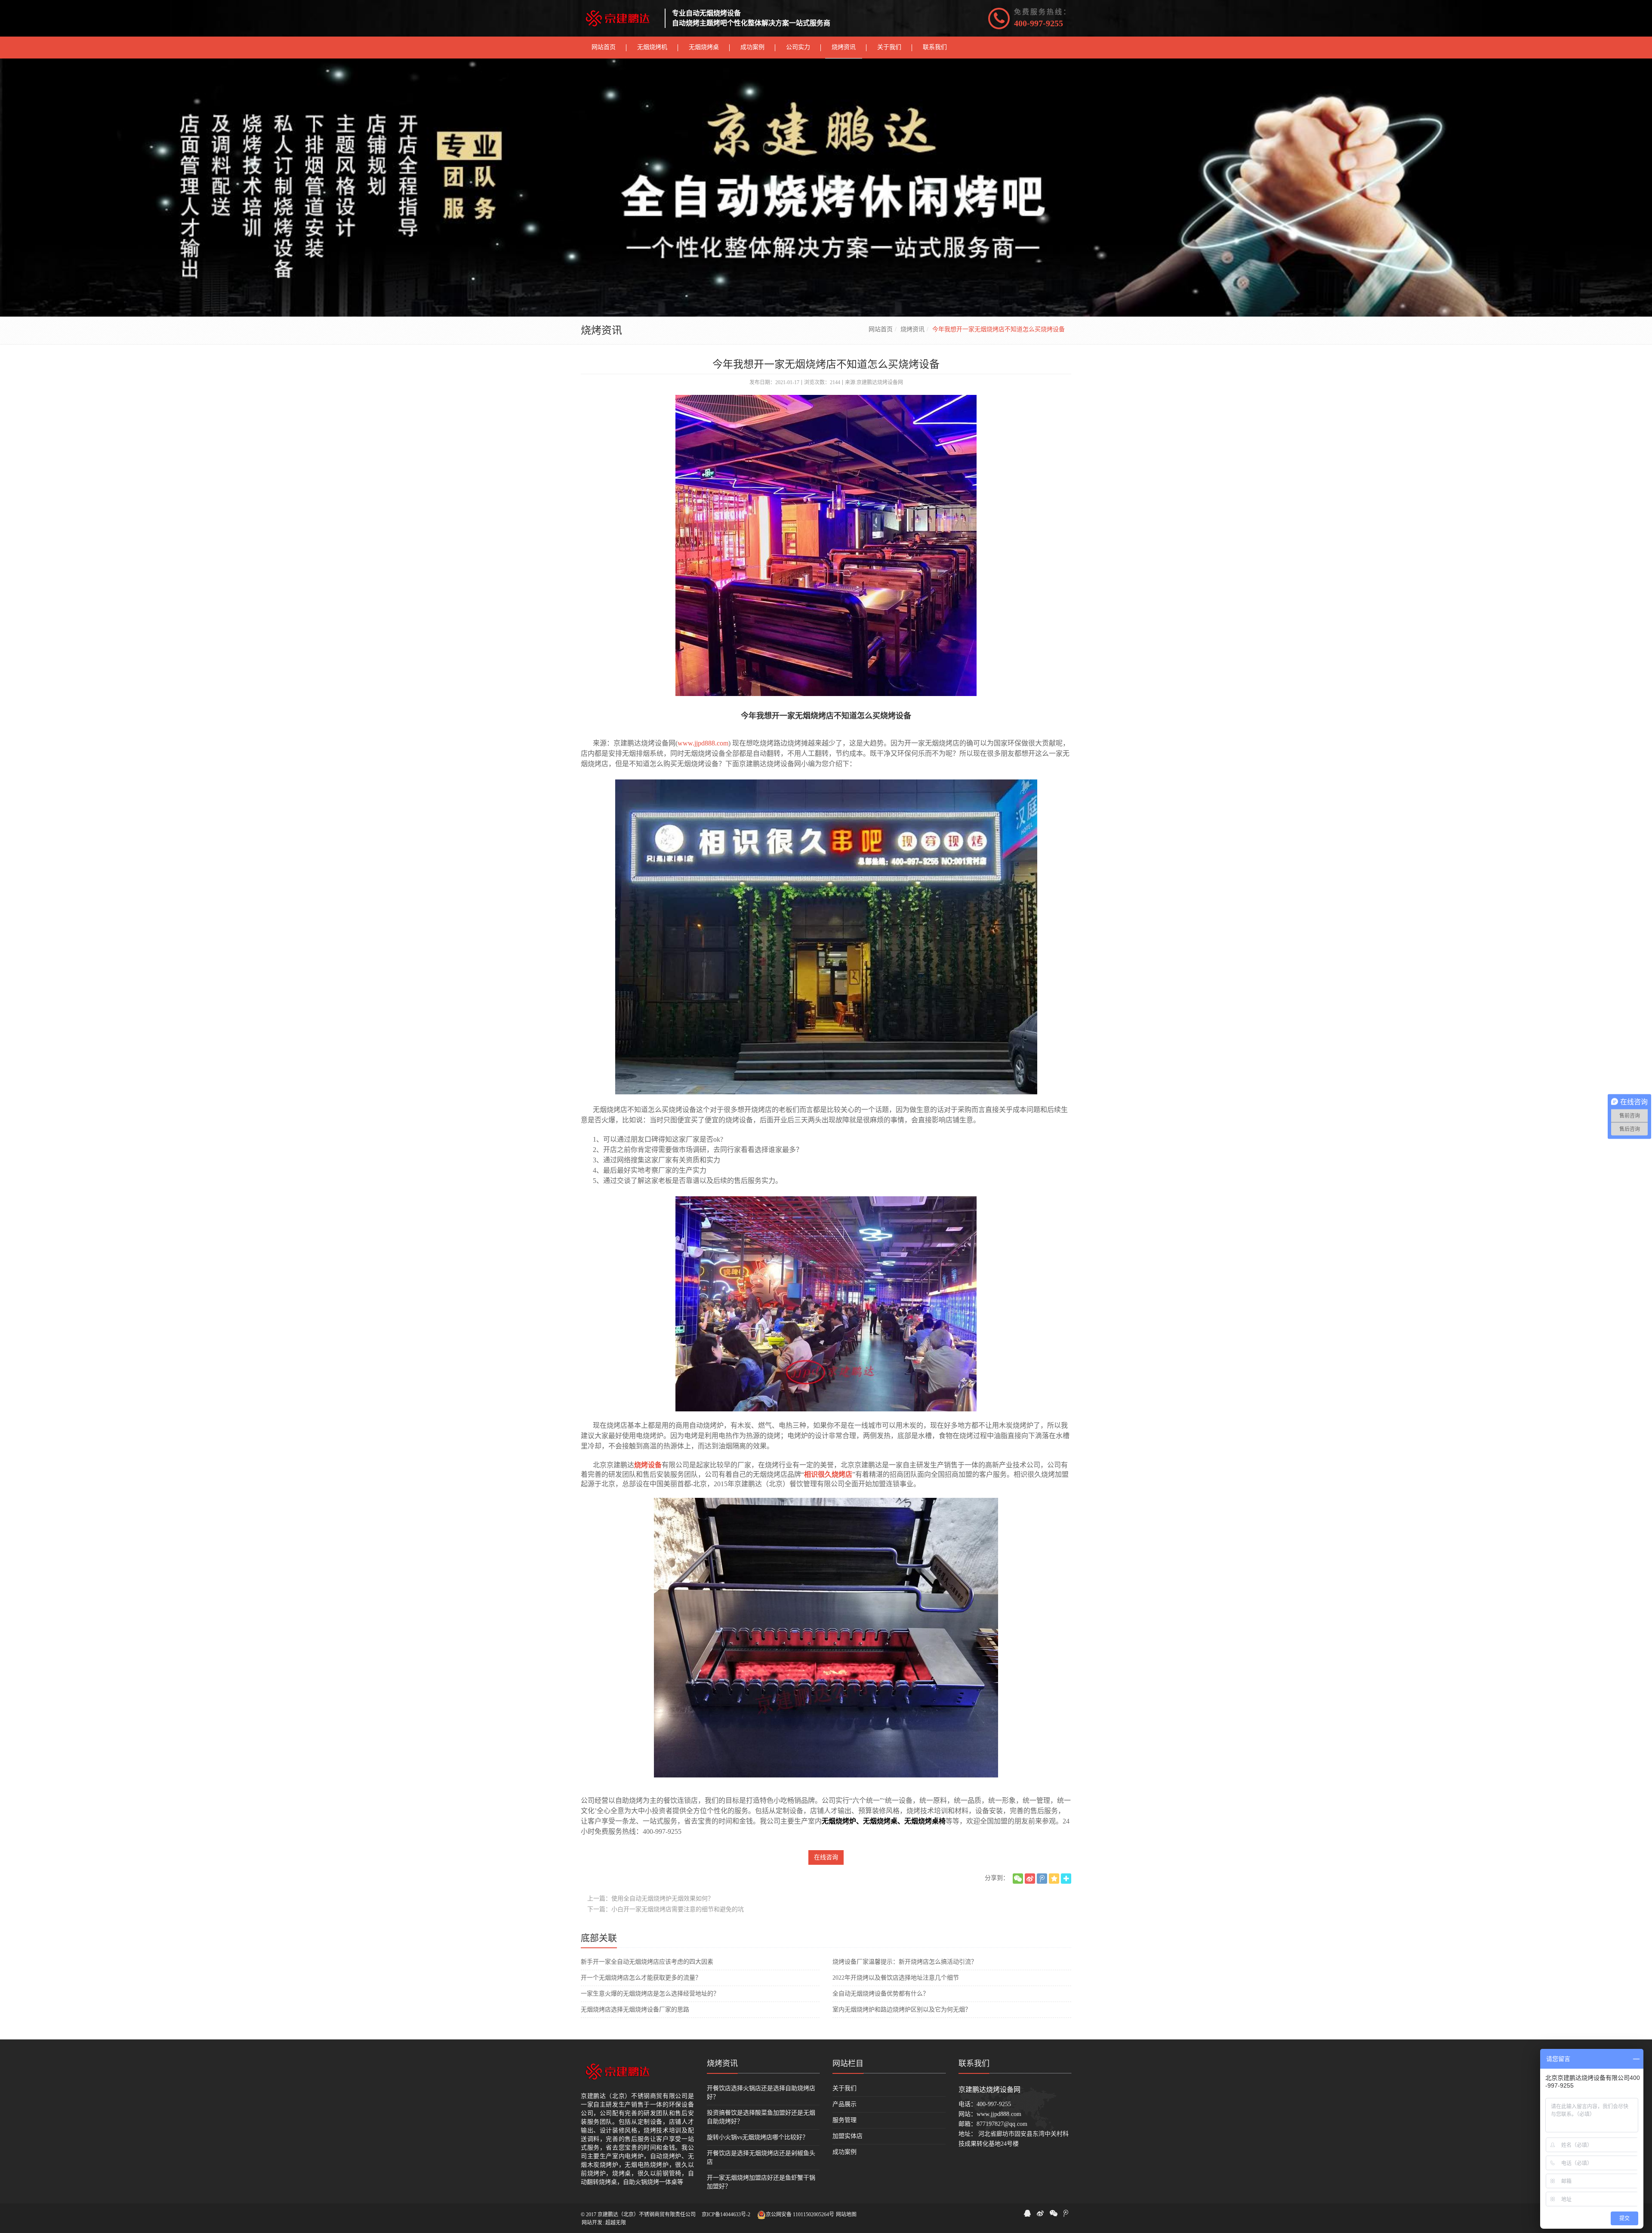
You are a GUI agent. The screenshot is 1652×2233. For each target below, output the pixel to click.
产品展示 (844, 2104)
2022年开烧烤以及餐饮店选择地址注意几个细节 (896, 1978)
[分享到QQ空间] (1054, 1879)
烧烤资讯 (912, 329)
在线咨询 (826, 1857)
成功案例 (844, 2152)
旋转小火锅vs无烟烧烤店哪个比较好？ (758, 2137)
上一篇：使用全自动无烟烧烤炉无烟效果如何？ (650, 1899)
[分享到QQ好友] (1027, 2213)
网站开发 (592, 2223)
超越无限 (616, 2223)
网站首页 (881, 329)
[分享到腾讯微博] (1042, 1879)
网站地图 (846, 2215)
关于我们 (844, 2088)
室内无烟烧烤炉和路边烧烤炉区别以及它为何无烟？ (902, 2010)
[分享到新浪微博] (1030, 1879)
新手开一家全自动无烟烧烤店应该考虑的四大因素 (647, 1962)
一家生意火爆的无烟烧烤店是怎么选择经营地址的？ (650, 1994)
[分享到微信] (1018, 1879)
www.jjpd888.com (999, 2114)
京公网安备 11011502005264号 (800, 2215)
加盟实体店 (848, 2136)
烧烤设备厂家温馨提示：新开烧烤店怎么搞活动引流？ (905, 1962)
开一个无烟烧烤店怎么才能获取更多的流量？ (641, 1978)
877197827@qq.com (1002, 2124)
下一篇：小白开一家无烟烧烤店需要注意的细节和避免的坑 (666, 1909)
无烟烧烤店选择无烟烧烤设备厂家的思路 (635, 2010)
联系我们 (974, 2064)
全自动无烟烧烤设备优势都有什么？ (881, 1994)
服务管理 (844, 2120)
